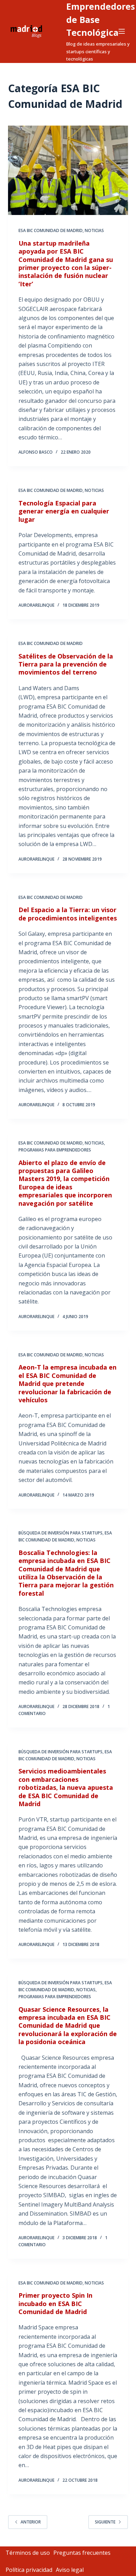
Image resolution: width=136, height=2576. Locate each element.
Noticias (94, 230)
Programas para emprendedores (55, 1150)
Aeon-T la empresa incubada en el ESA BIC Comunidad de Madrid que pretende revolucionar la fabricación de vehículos (67, 1383)
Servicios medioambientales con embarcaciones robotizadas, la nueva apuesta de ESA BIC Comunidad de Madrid (66, 1787)
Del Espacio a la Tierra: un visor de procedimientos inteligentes (68, 914)
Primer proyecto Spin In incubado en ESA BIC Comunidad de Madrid (55, 2303)
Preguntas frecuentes (82, 2553)
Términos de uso (28, 2553)
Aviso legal (70, 2570)
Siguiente (105, 2522)
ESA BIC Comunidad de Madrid (51, 230)
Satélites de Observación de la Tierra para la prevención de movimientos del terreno (66, 664)
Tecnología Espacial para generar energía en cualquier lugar (64, 511)
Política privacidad (29, 2570)
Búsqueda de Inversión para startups (61, 1533)
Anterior (31, 2522)
